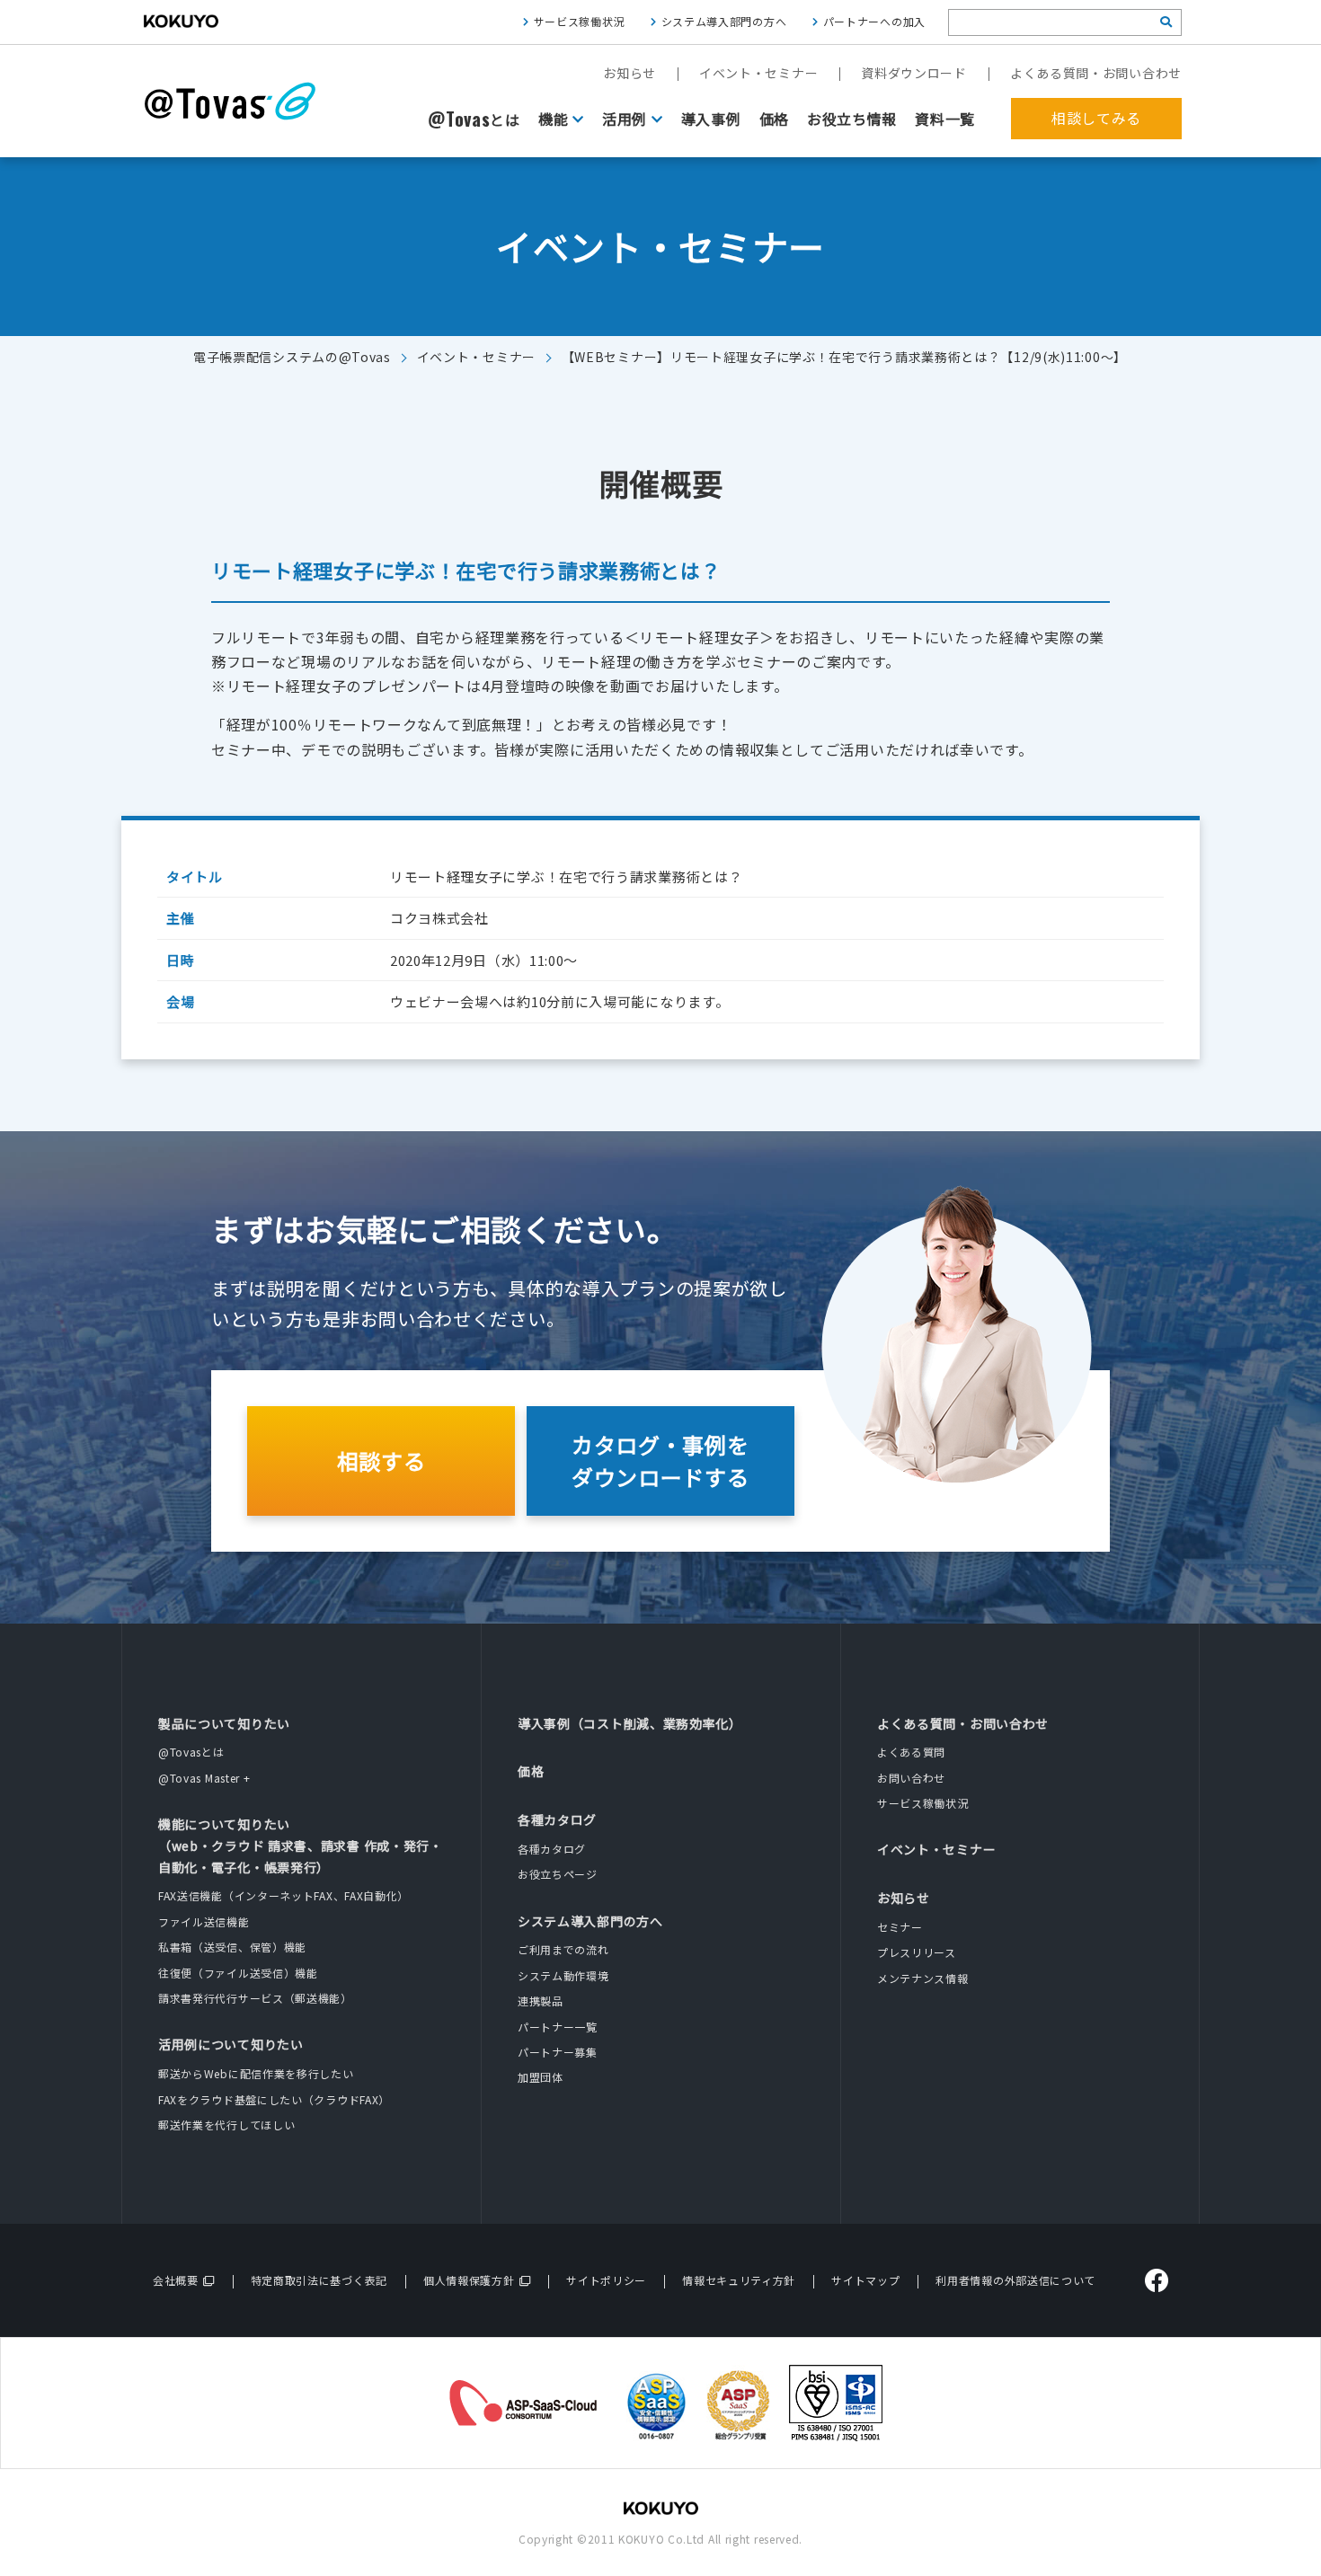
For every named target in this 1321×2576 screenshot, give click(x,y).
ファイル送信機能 (204, 1921)
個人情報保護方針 (469, 2280)
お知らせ (629, 73)
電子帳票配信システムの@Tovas (292, 357)
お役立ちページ (558, 1874)
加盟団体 (541, 2077)
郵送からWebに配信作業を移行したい (256, 2073)
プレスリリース (917, 1952)
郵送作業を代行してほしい (226, 2125)
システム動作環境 (563, 1975)
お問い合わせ (911, 1778)
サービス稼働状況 (580, 21)
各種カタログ (557, 1819)
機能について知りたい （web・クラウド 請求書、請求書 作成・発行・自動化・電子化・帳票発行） (301, 1846)
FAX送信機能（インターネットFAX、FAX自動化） (284, 1895)
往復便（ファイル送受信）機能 (238, 1973)
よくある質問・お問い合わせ (1096, 73)
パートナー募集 (558, 2052)
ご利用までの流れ (563, 1949)
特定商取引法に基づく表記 (319, 2280)
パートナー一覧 (558, 2027)
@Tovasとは (191, 1752)
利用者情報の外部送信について (1015, 2280)
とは (474, 120)
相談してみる (1096, 118)
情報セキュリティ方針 (739, 2280)
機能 (553, 119)
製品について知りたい (224, 1723)
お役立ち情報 (852, 119)
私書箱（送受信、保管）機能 (232, 1947)
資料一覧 (945, 119)
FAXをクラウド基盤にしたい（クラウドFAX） (274, 2099)
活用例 (625, 119)
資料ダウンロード (914, 73)
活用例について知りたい (231, 2044)
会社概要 (176, 2280)
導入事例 (711, 119)
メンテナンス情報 (923, 1978)
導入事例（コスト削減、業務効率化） (630, 1723)
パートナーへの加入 (874, 21)
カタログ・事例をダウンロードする (660, 1461)
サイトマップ (865, 2280)
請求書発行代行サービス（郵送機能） (255, 1998)
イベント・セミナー (758, 73)
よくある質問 (911, 1752)
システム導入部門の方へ (724, 21)
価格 (774, 119)
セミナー (900, 1927)
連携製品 (541, 2001)
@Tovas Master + (204, 1778)
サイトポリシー (606, 2280)
